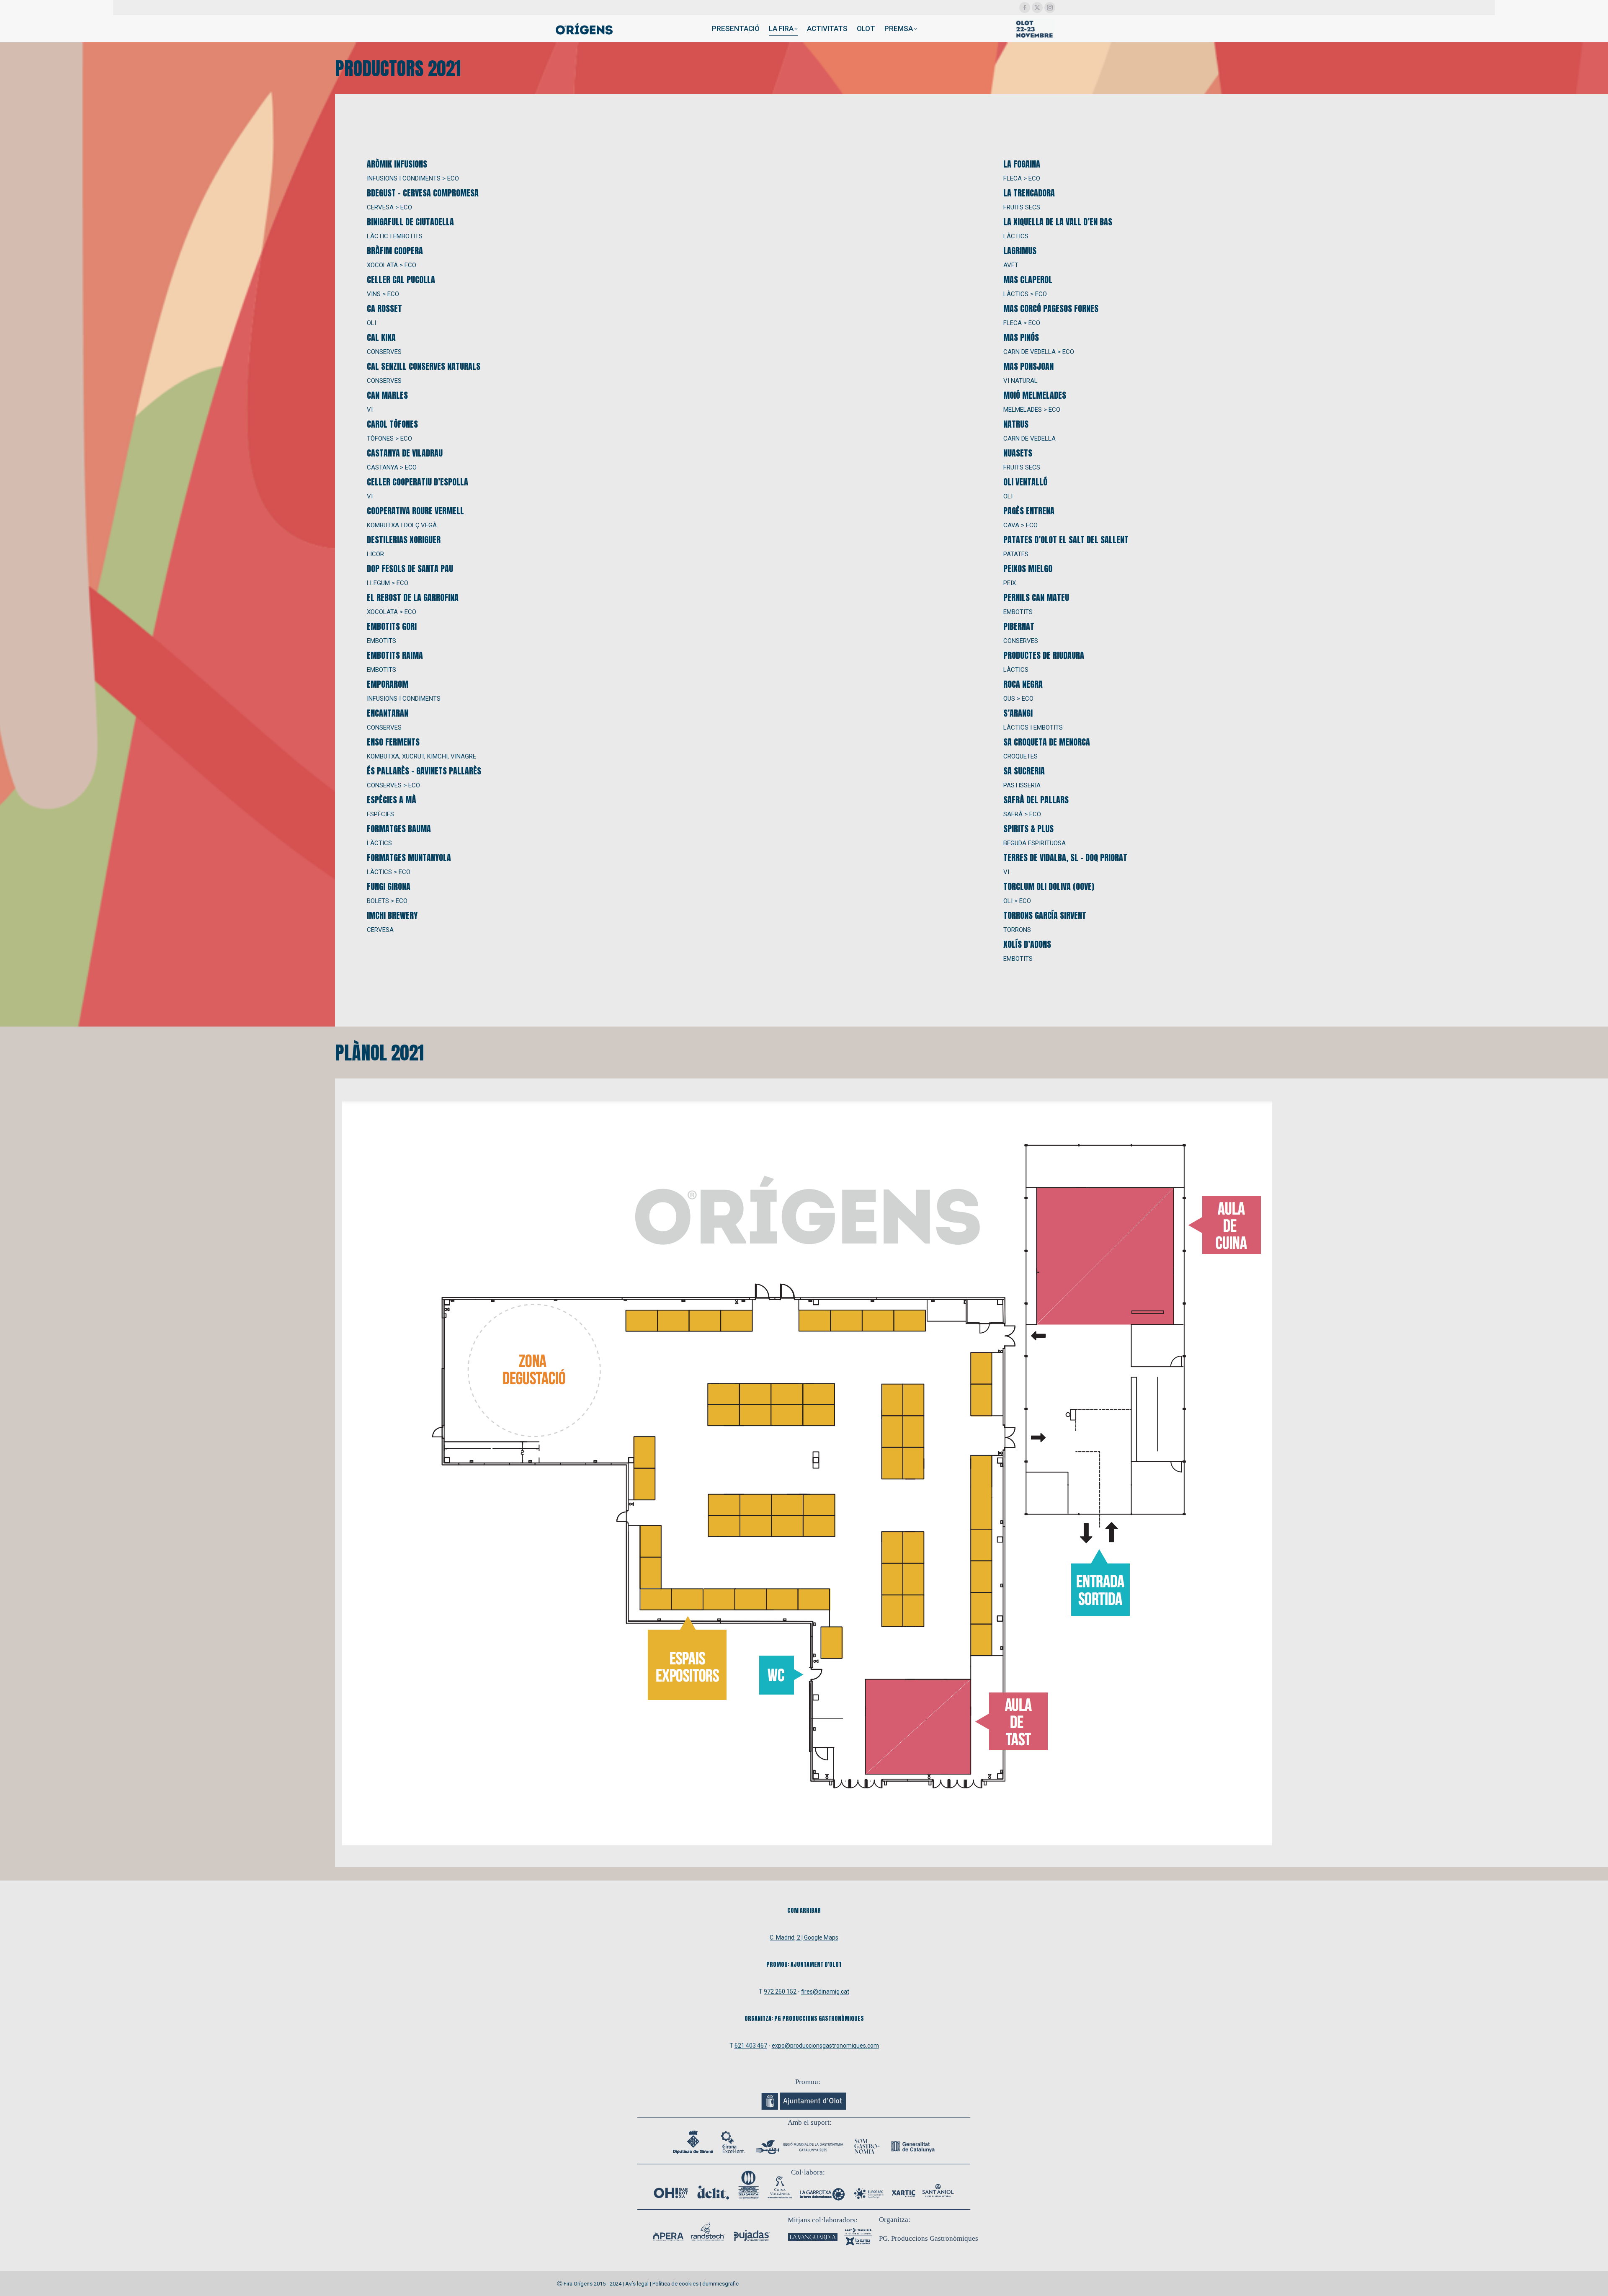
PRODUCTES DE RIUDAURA (1044, 655)
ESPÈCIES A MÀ (392, 800)
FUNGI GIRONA (389, 886)
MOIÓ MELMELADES (1035, 395)
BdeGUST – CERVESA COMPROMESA (423, 193)
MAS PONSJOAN (1028, 366)
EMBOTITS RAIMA (395, 655)
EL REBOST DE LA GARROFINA (413, 597)
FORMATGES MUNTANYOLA (409, 858)
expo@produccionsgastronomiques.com (825, 2046)
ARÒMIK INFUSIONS (397, 164)
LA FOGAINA (1022, 164)
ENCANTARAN (388, 713)
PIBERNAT (1019, 626)
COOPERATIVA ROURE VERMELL (415, 511)
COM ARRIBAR (804, 1910)
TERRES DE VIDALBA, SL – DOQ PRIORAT (1065, 858)
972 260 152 (780, 1992)
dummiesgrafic (720, 2284)
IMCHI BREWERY (392, 915)
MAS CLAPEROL (1028, 280)
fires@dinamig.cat (825, 1992)
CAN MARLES (387, 395)
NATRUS (1016, 424)
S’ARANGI (1018, 713)
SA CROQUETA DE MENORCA (1047, 742)
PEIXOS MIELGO (1028, 569)
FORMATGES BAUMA (399, 829)
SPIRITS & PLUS (1028, 829)
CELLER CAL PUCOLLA (401, 280)
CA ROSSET (384, 308)
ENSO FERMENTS (393, 742)
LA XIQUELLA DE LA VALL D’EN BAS (1058, 222)
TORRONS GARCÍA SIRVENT (1045, 915)
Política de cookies (675, 2284)
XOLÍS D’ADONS (1027, 944)
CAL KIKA (381, 337)
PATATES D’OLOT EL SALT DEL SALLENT (1066, 540)
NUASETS (1018, 453)
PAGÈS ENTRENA (1029, 511)
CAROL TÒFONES (392, 424)
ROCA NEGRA (1023, 684)
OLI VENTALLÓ (1025, 482)
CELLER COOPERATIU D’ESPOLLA (417, 482)
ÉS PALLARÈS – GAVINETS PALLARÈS (424, 771)
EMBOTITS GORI (392, 626)
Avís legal (637, 2284)
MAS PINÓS (1021, 337)
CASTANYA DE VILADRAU (405, 453)
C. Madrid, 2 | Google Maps (804, 1937)
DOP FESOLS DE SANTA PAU (410, 569)
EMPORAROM (388, 684)
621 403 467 (751, 2046)
